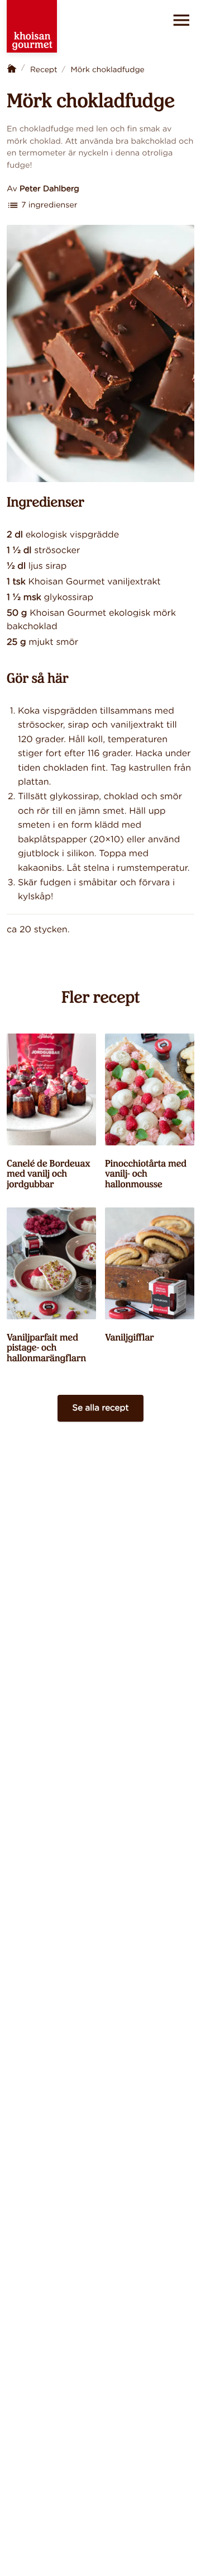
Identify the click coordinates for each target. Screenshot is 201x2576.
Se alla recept (100, 1409)
